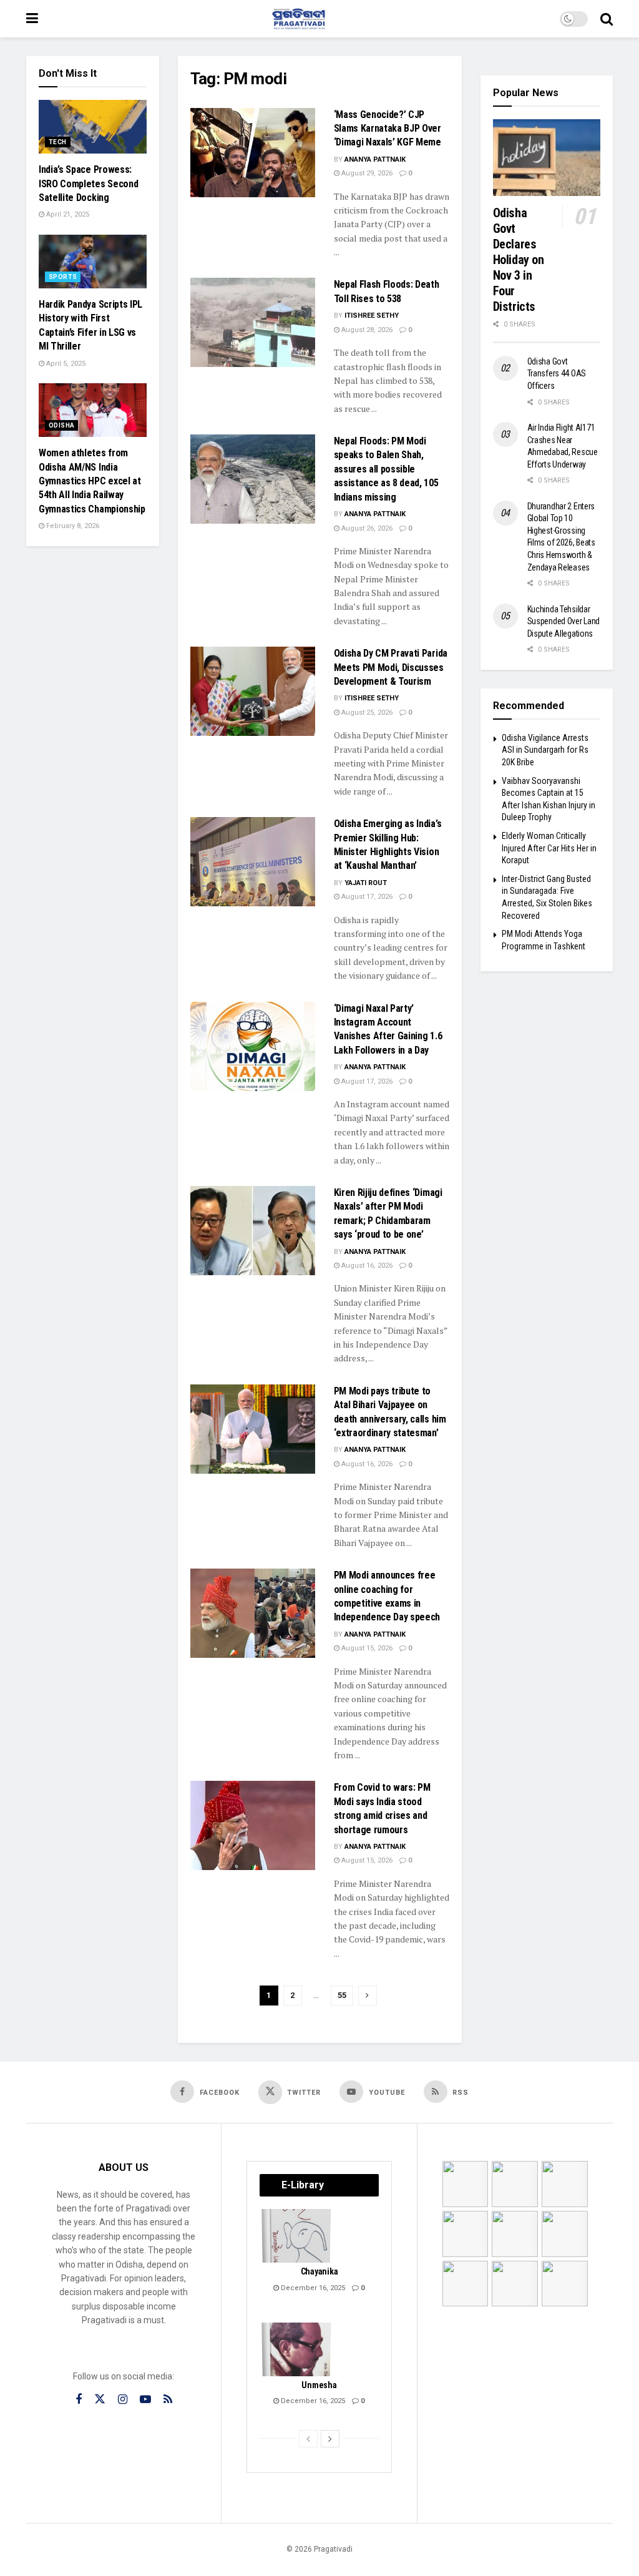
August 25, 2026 (366, 713)
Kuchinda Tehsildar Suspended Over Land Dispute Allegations (564, 621)
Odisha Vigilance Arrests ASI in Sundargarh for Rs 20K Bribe (545, 750)
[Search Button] (607, 19)
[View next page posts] (330, 2439)
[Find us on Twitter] (100, 2399)
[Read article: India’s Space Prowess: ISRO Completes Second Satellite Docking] (93, 127)
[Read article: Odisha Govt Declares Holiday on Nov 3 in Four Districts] (547, 158)
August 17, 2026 (366, 897)
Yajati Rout (366, 883)
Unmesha (319, 2385)
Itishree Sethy (372, 316)
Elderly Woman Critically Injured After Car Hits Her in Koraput (549, 848)
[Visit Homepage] (299, 19)
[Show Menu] (32, 19)
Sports (63, 277)
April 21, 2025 (67, 214)
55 (342, 1995)
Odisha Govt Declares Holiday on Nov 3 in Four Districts (519, 260)
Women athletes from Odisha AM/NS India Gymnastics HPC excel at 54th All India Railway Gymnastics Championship (92, 481)
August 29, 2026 (366, 173)
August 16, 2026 (366, 1266)
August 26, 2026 (366, 528)
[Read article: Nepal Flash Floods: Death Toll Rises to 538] (253, 322)
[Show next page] (368, 1996)
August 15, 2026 (366, 1648)
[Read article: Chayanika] (297, 2236)
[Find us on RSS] (168, 2400)
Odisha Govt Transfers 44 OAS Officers (557, 374)
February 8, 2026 (72, 526)
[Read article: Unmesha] (297, 2349)
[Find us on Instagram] (123, 2400)
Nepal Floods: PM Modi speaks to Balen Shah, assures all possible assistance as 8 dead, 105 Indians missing (386, 469)
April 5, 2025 (65, 364)
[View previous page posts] (308, 2439)
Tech (58, 142)
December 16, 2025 (312, 2288)
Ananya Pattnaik (375, 159)
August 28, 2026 (366, 330)
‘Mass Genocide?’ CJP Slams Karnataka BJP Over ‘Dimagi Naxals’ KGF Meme (388, 129)
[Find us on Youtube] (145, 2400)
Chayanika (319, 2271)
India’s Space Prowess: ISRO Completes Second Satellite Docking (88, 184)
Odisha (61, 425)
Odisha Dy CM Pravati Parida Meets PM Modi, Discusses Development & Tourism (391, 667)
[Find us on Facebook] (79, 2400)
